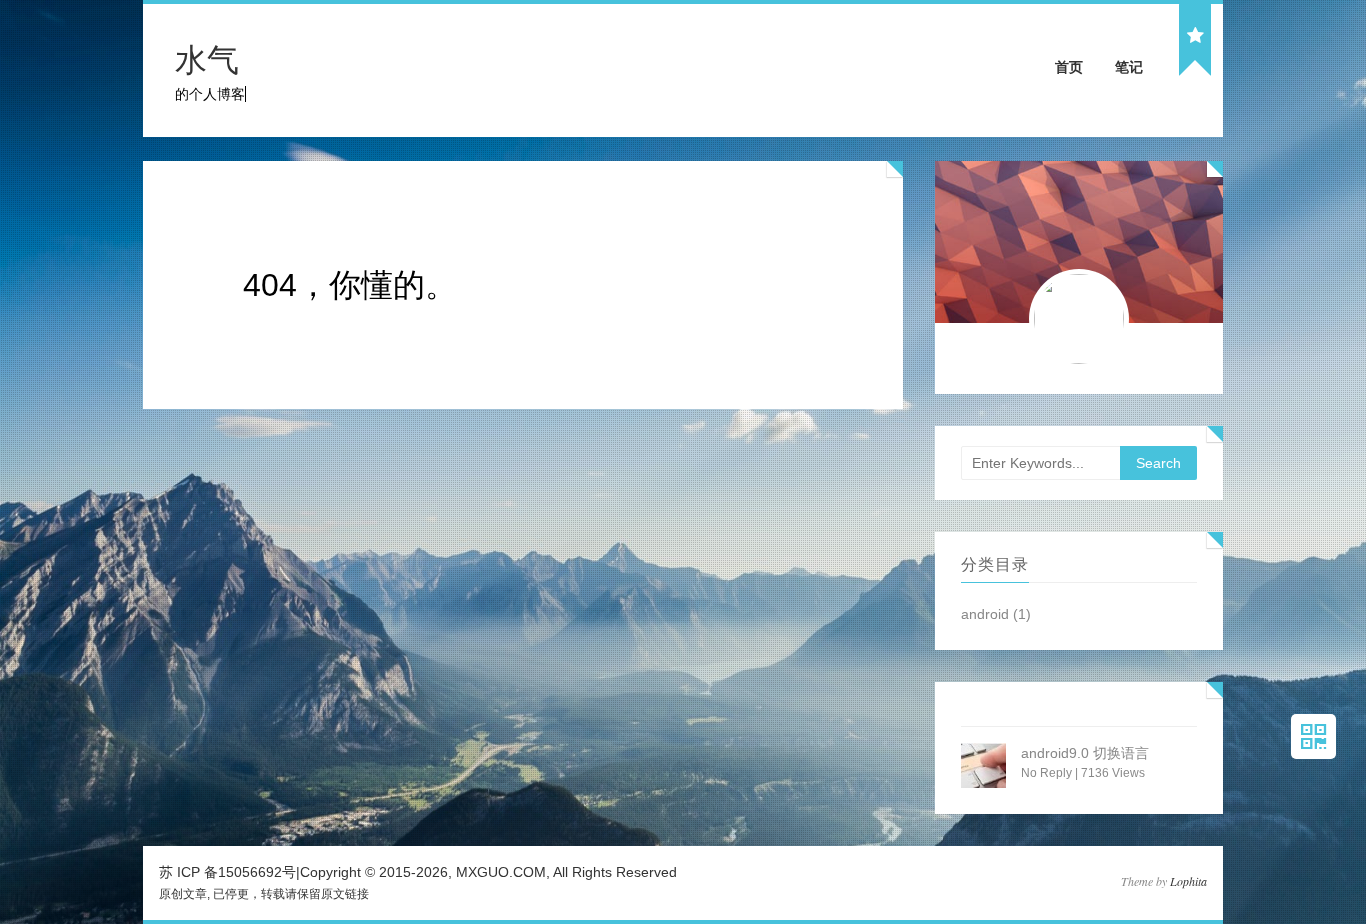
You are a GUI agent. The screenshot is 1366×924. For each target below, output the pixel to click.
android (985, 614)
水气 (207, 60)
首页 (1069, 67)
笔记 (1129, 67)
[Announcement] (1195, 36)
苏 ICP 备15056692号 (227, 872)
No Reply (1046, 773)
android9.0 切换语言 (1085, 753)
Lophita (1188, 881)
